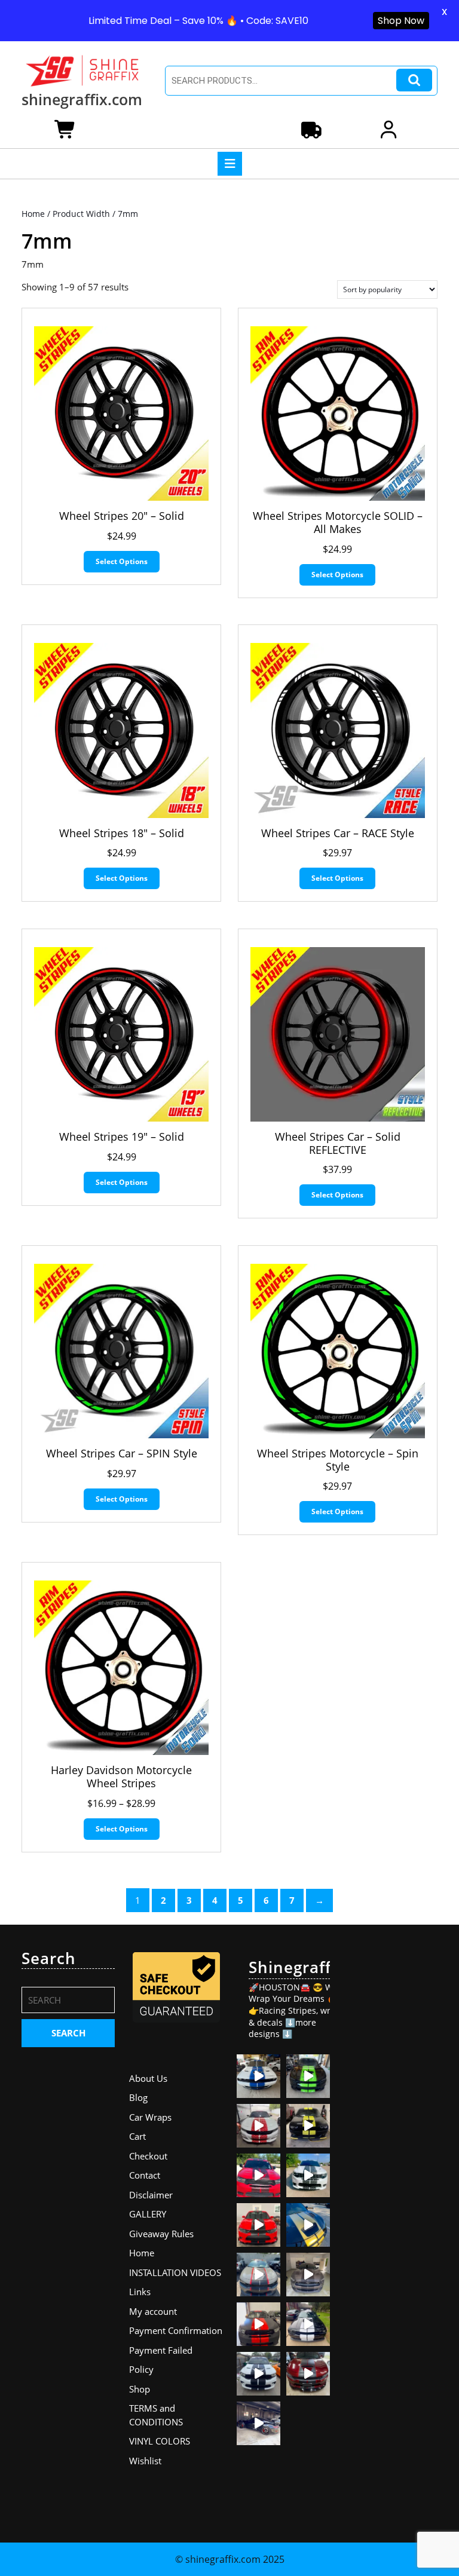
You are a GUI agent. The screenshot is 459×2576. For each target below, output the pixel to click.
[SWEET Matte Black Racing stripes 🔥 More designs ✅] (258, 2225)
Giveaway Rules (161, 2234)
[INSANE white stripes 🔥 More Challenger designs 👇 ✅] (308, 2324)
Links (140, 2292)
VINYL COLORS (160, 2441)
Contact (145, 2175)
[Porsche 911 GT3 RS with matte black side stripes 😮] (258, 2423)
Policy (141, 2369)
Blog (138, 2097)
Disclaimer (151, 2195)
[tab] (230, 164)
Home (33, 214)
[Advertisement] (391, 2128)
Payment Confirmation (176, 2330)
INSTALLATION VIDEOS (175, 2272)
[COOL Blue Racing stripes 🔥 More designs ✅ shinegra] (258, 2076)
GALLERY (148, 2214)
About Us (148, 2078)
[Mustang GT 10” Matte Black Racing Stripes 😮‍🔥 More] (308, 2275)
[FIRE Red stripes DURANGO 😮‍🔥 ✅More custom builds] (258, 2324)
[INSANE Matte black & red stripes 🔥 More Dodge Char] (308, 2374)
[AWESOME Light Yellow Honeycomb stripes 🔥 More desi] (308, 2126)
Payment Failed (161, 2350)
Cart (137, 2136)
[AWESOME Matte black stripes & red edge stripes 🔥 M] (258, 2275)
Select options (122, 561)
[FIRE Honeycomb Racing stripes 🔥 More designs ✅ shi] (258, 2126)
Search (414, 80)
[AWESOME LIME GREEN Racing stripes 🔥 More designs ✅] (308, 2076)
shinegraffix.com (82, 99)
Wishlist (145, 2461)
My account (153, 2311)
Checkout (148, 2156)
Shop (140, 2389)
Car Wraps (150, 2117)
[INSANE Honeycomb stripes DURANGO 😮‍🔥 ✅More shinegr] (258, 2175)
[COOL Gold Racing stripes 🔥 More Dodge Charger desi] (308, 2225)
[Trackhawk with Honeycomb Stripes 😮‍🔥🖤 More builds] (308, 2175)
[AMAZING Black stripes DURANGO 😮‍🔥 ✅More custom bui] (258, 2374)
